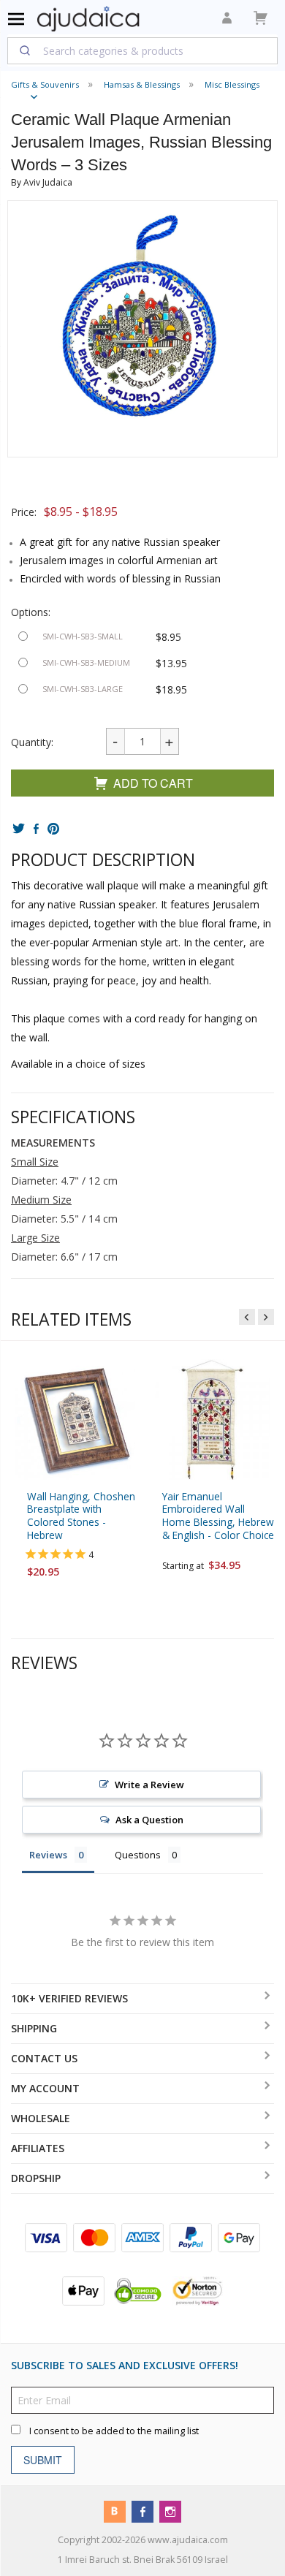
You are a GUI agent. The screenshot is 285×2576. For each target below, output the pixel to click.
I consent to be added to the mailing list (114, 2431)
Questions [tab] (138, 1855)
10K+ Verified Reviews (69, 1998)
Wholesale (41, 2118)
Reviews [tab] (48, 1855)
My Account (45, 2088)
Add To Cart (153, 783)
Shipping (34, 2028)
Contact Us (44, 2058)
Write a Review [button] (149, 1785)
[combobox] (142, 50)
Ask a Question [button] (149, 1820)
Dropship (36, 2178)
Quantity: (32, 742)
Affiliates (38, 2148)
